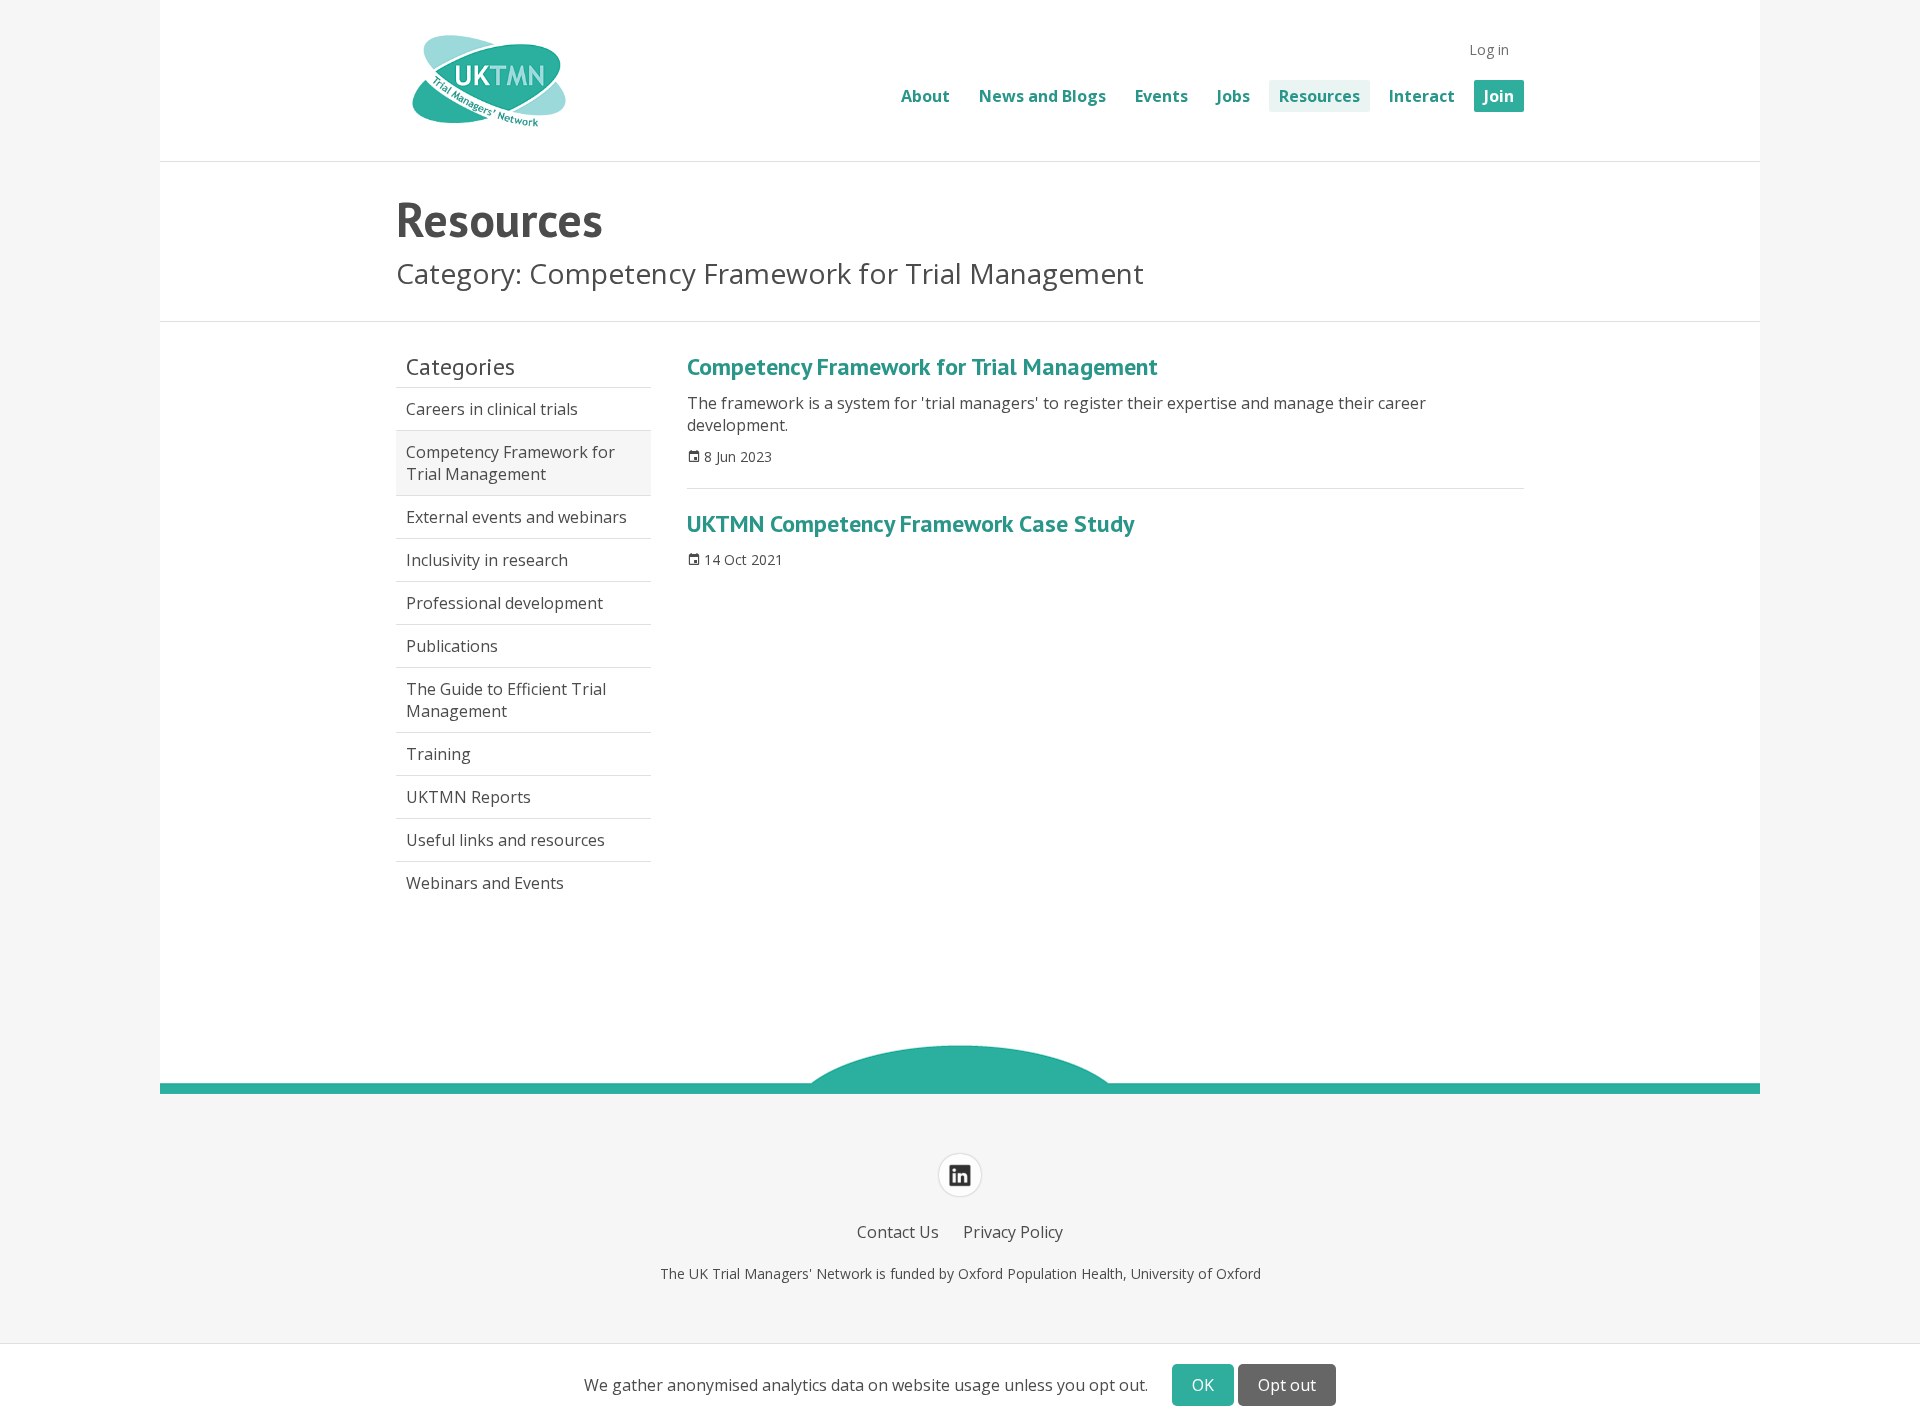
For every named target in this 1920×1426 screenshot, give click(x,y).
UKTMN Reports (468, 797)
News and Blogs (1042, 96)
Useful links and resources (505, 840)
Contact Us (898, 1232)
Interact (1422, 96)
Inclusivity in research (487, 560)
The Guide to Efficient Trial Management (506, 700)
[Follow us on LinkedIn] (960, 1175)
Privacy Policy (1013, 1232)
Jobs (1233, 96)
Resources (1319, 96)
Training (438, 754)
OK (1203, 1385)
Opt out (1287, 1385)
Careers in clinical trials (492, 409)
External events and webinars (516, 517)
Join (1499, 96)
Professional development (504, 603)
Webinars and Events (485, 883)
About (925, 96)
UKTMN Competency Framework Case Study (910, 523)
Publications (452, 646)
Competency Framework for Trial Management (510, 463)
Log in (1489, 49)
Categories (460, 367)
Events (1161, 96)
